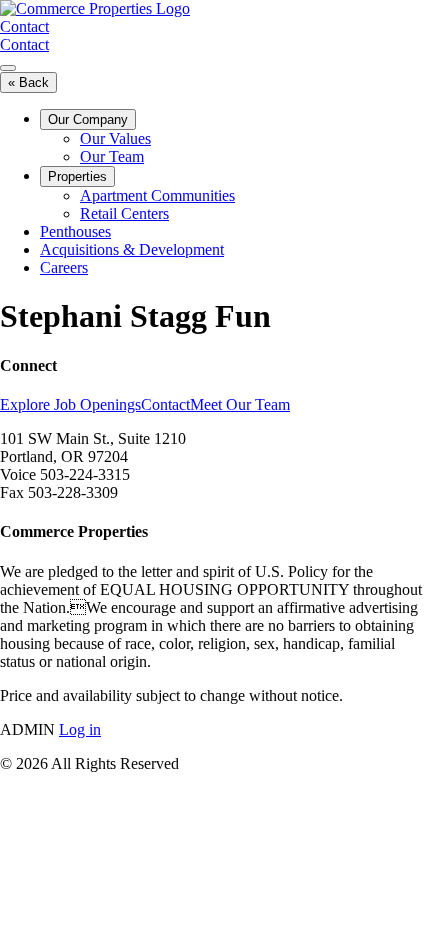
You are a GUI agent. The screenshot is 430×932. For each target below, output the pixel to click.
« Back (28, 82)
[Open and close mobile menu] (8, 68)
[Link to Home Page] (95, 8)
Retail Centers (124, 213)
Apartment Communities (157, 195)
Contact (24, 26)
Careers (64, 267)
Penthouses (75, 231)
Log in (80, 729)
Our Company (88, 119)
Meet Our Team (240, 404)
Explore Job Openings (70, 404)
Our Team (112, 156)
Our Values (115, 138)
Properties (77, 176)
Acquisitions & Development (132, 249)
